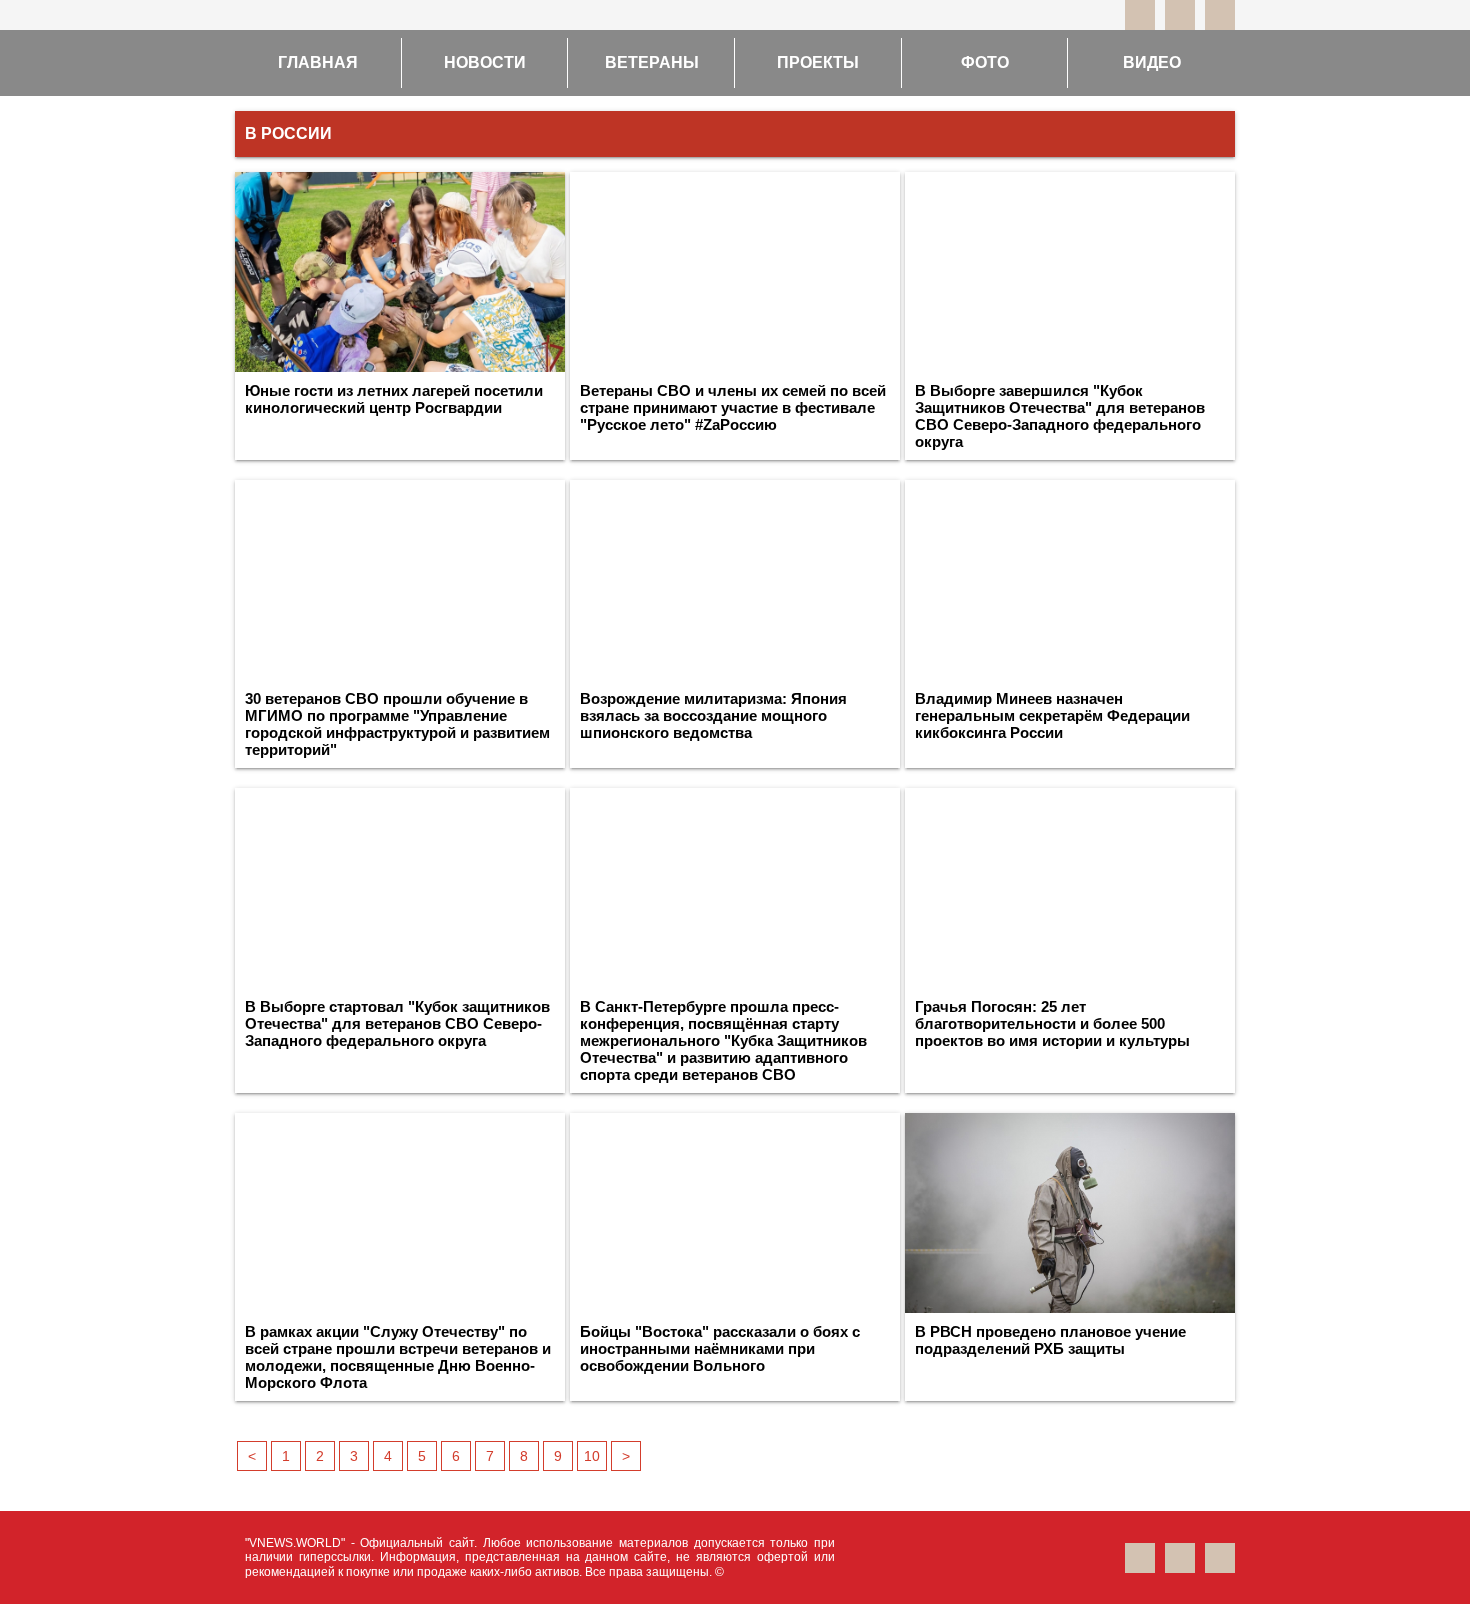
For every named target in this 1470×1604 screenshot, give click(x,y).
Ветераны (652, 62)
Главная (318, 62)
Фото (985, 62)
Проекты (818, 62)
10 (592, 1456)
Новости (485, 62)
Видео (1152, 62)
